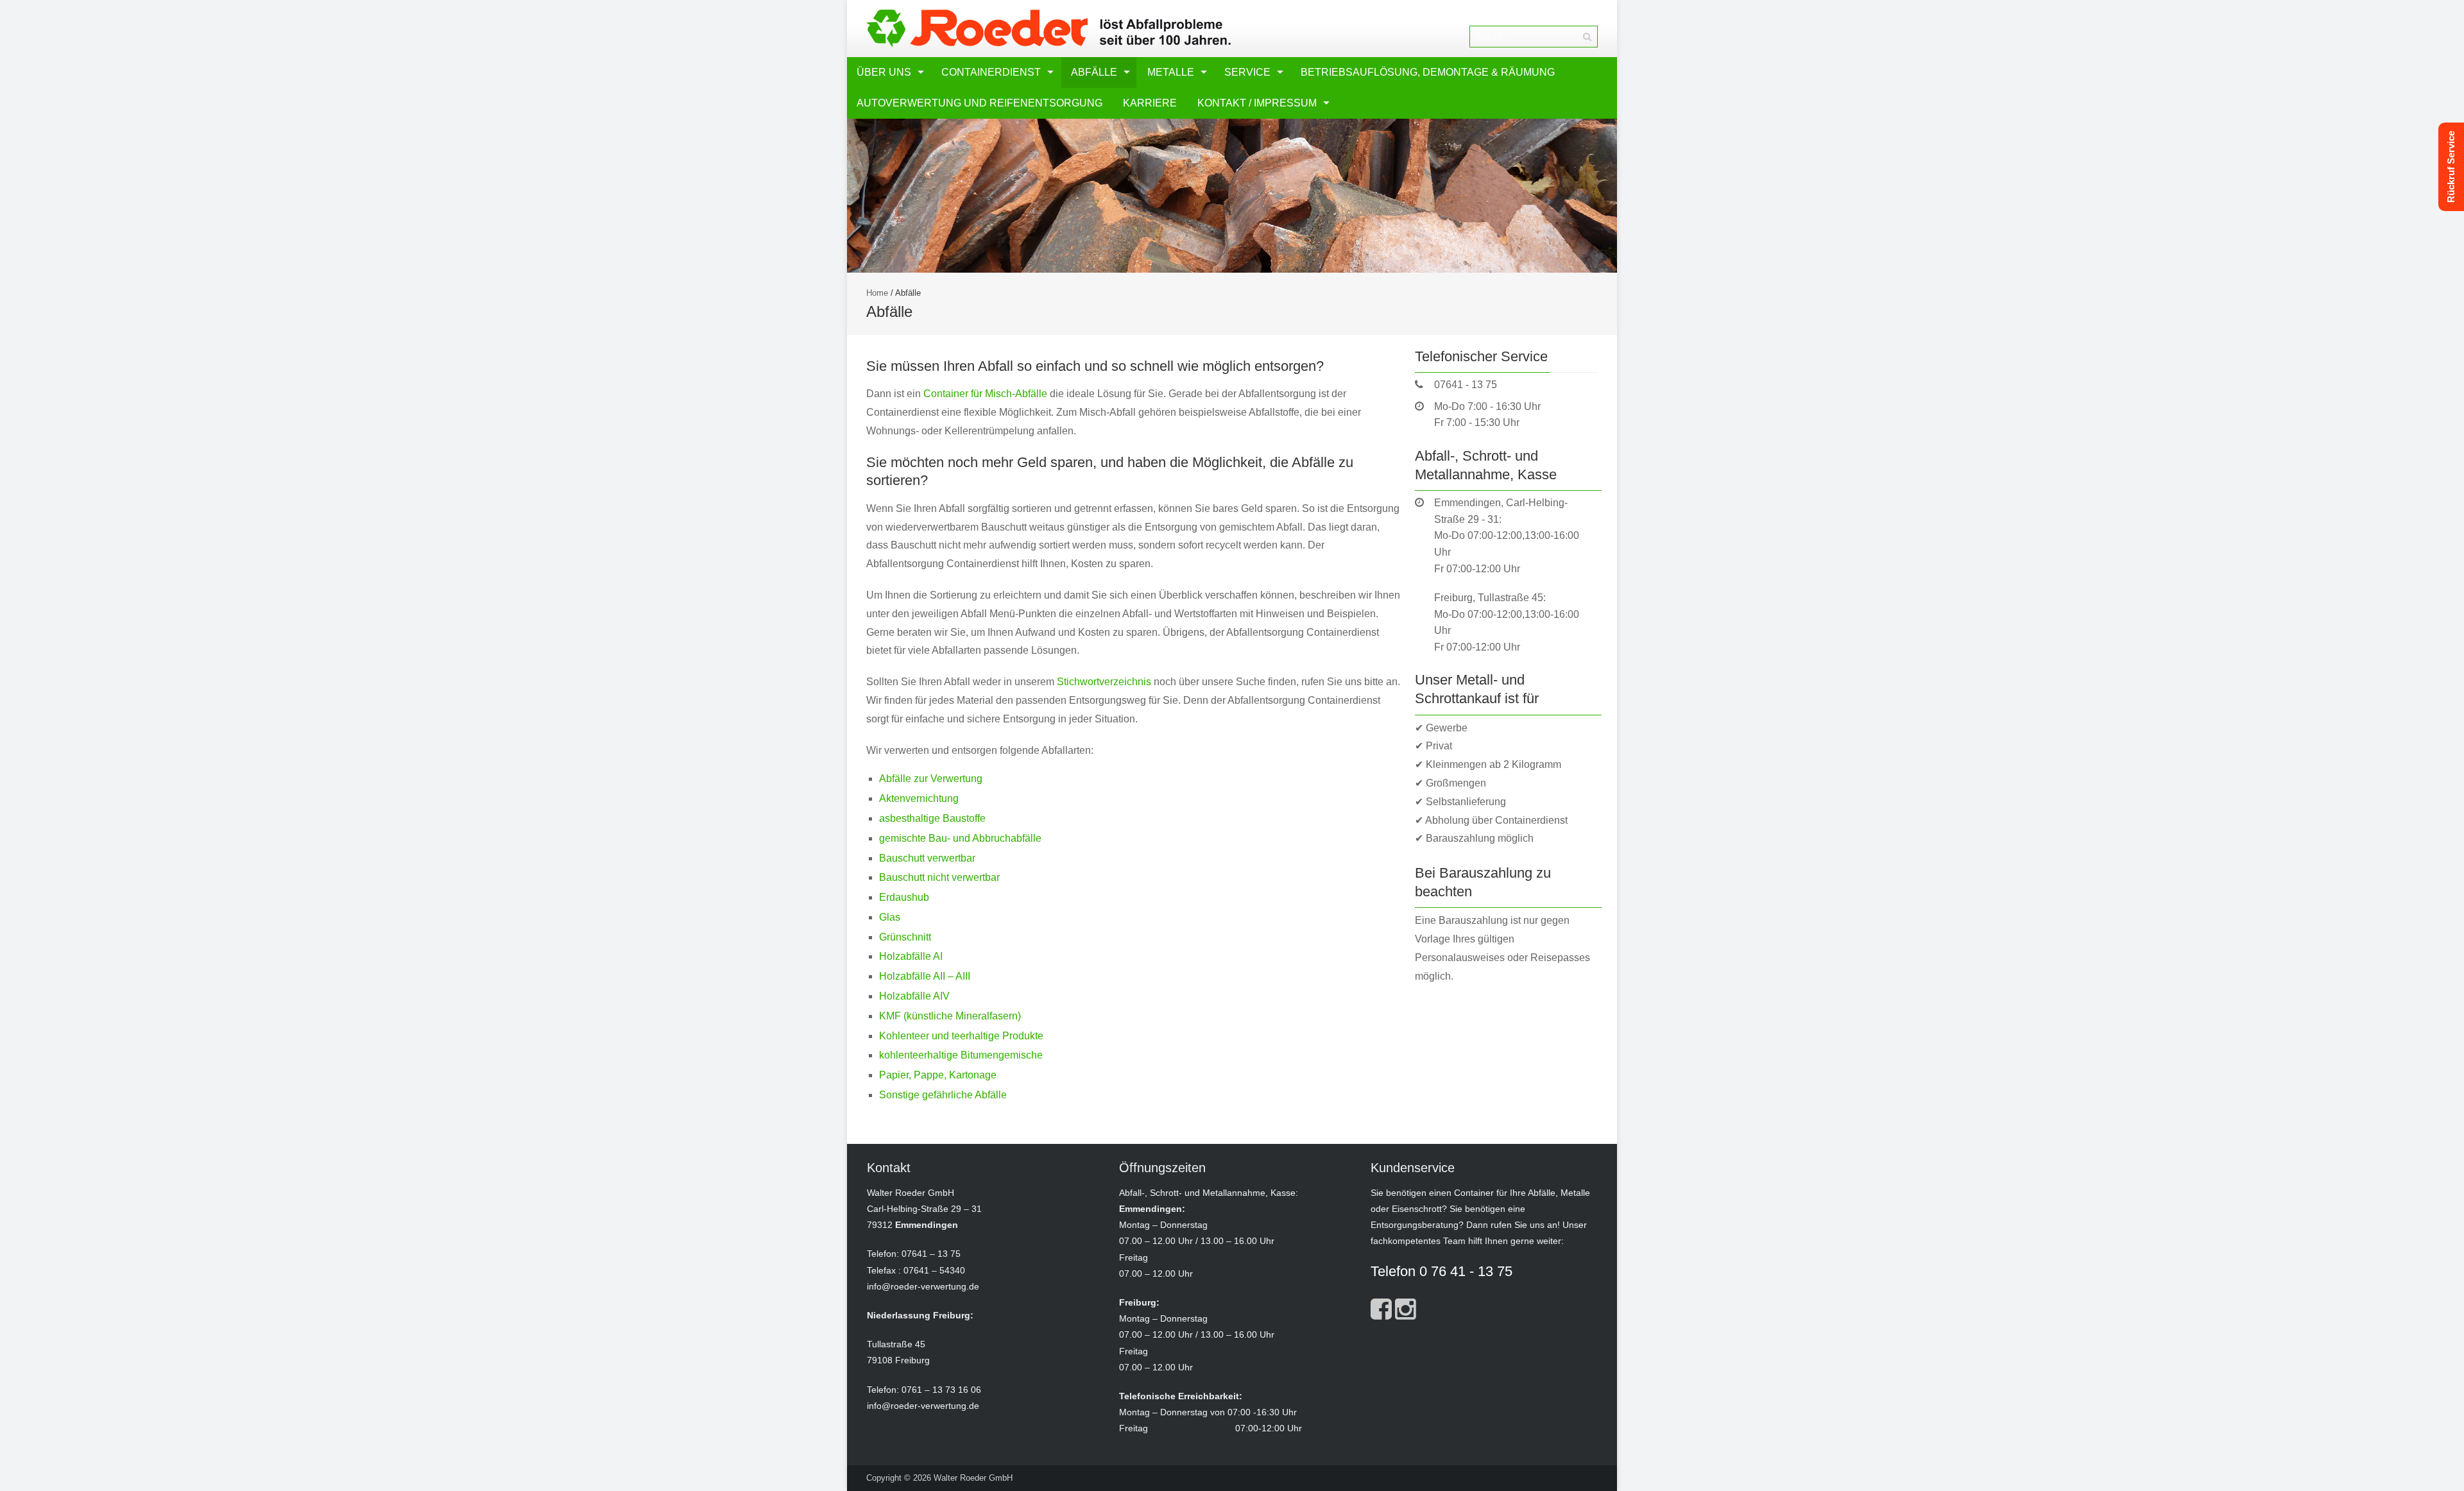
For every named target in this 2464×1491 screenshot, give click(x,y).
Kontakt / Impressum (1257, 103)
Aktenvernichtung (919, 798)
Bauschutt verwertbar (927, 858)
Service (1247, 72)
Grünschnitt (905, 937)
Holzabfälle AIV (914, 996)
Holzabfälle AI (911, 956)
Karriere (1150, 103)
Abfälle (1094, 72)
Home (877, 293)
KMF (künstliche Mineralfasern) (950, 1016)
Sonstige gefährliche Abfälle (943, 1095)
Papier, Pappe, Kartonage (938, 1075)
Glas (890, 917)
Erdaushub (904, 897)
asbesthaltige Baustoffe (932, 818)
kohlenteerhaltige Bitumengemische (961, 1055)
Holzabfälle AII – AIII (925, 976)
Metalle (1171, 72)
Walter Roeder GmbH (973, 1478)
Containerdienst (991, 72)
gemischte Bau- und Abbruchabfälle (960, 838)
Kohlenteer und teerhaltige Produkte (961, 1036)
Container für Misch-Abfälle (985, 394)
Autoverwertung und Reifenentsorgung (980, 103)
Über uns (884, 72)
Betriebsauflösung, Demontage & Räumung (1428, 72)
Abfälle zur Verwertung (931, 779)
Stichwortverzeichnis (1104, 682)
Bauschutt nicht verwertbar (939, 877)
